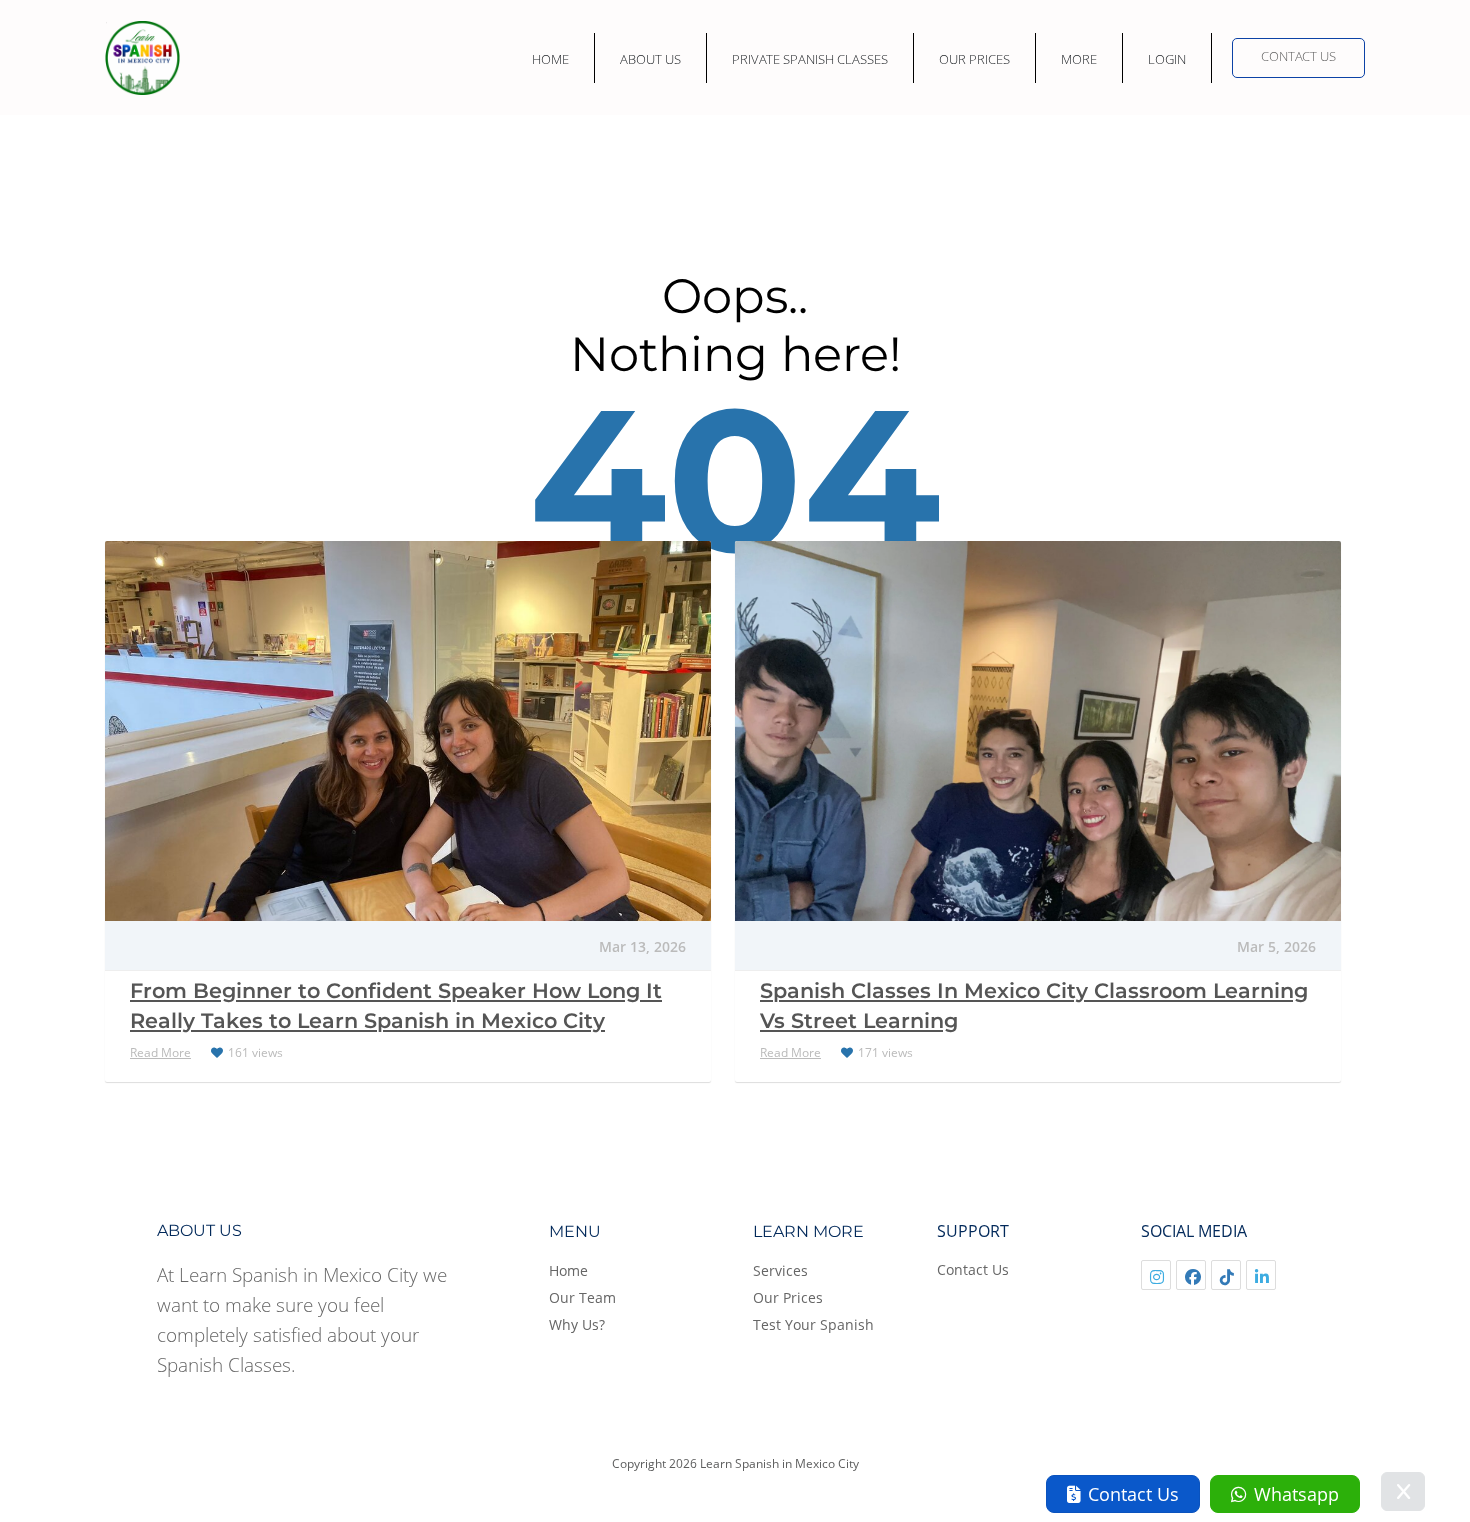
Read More (160, 1052)
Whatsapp (1296, 1494)
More (1079, 59)
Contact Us (1298, 56)
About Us (650, 59)
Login (1167, 59)
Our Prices (974, 59)
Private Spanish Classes (810, 59)
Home (550, 59)
